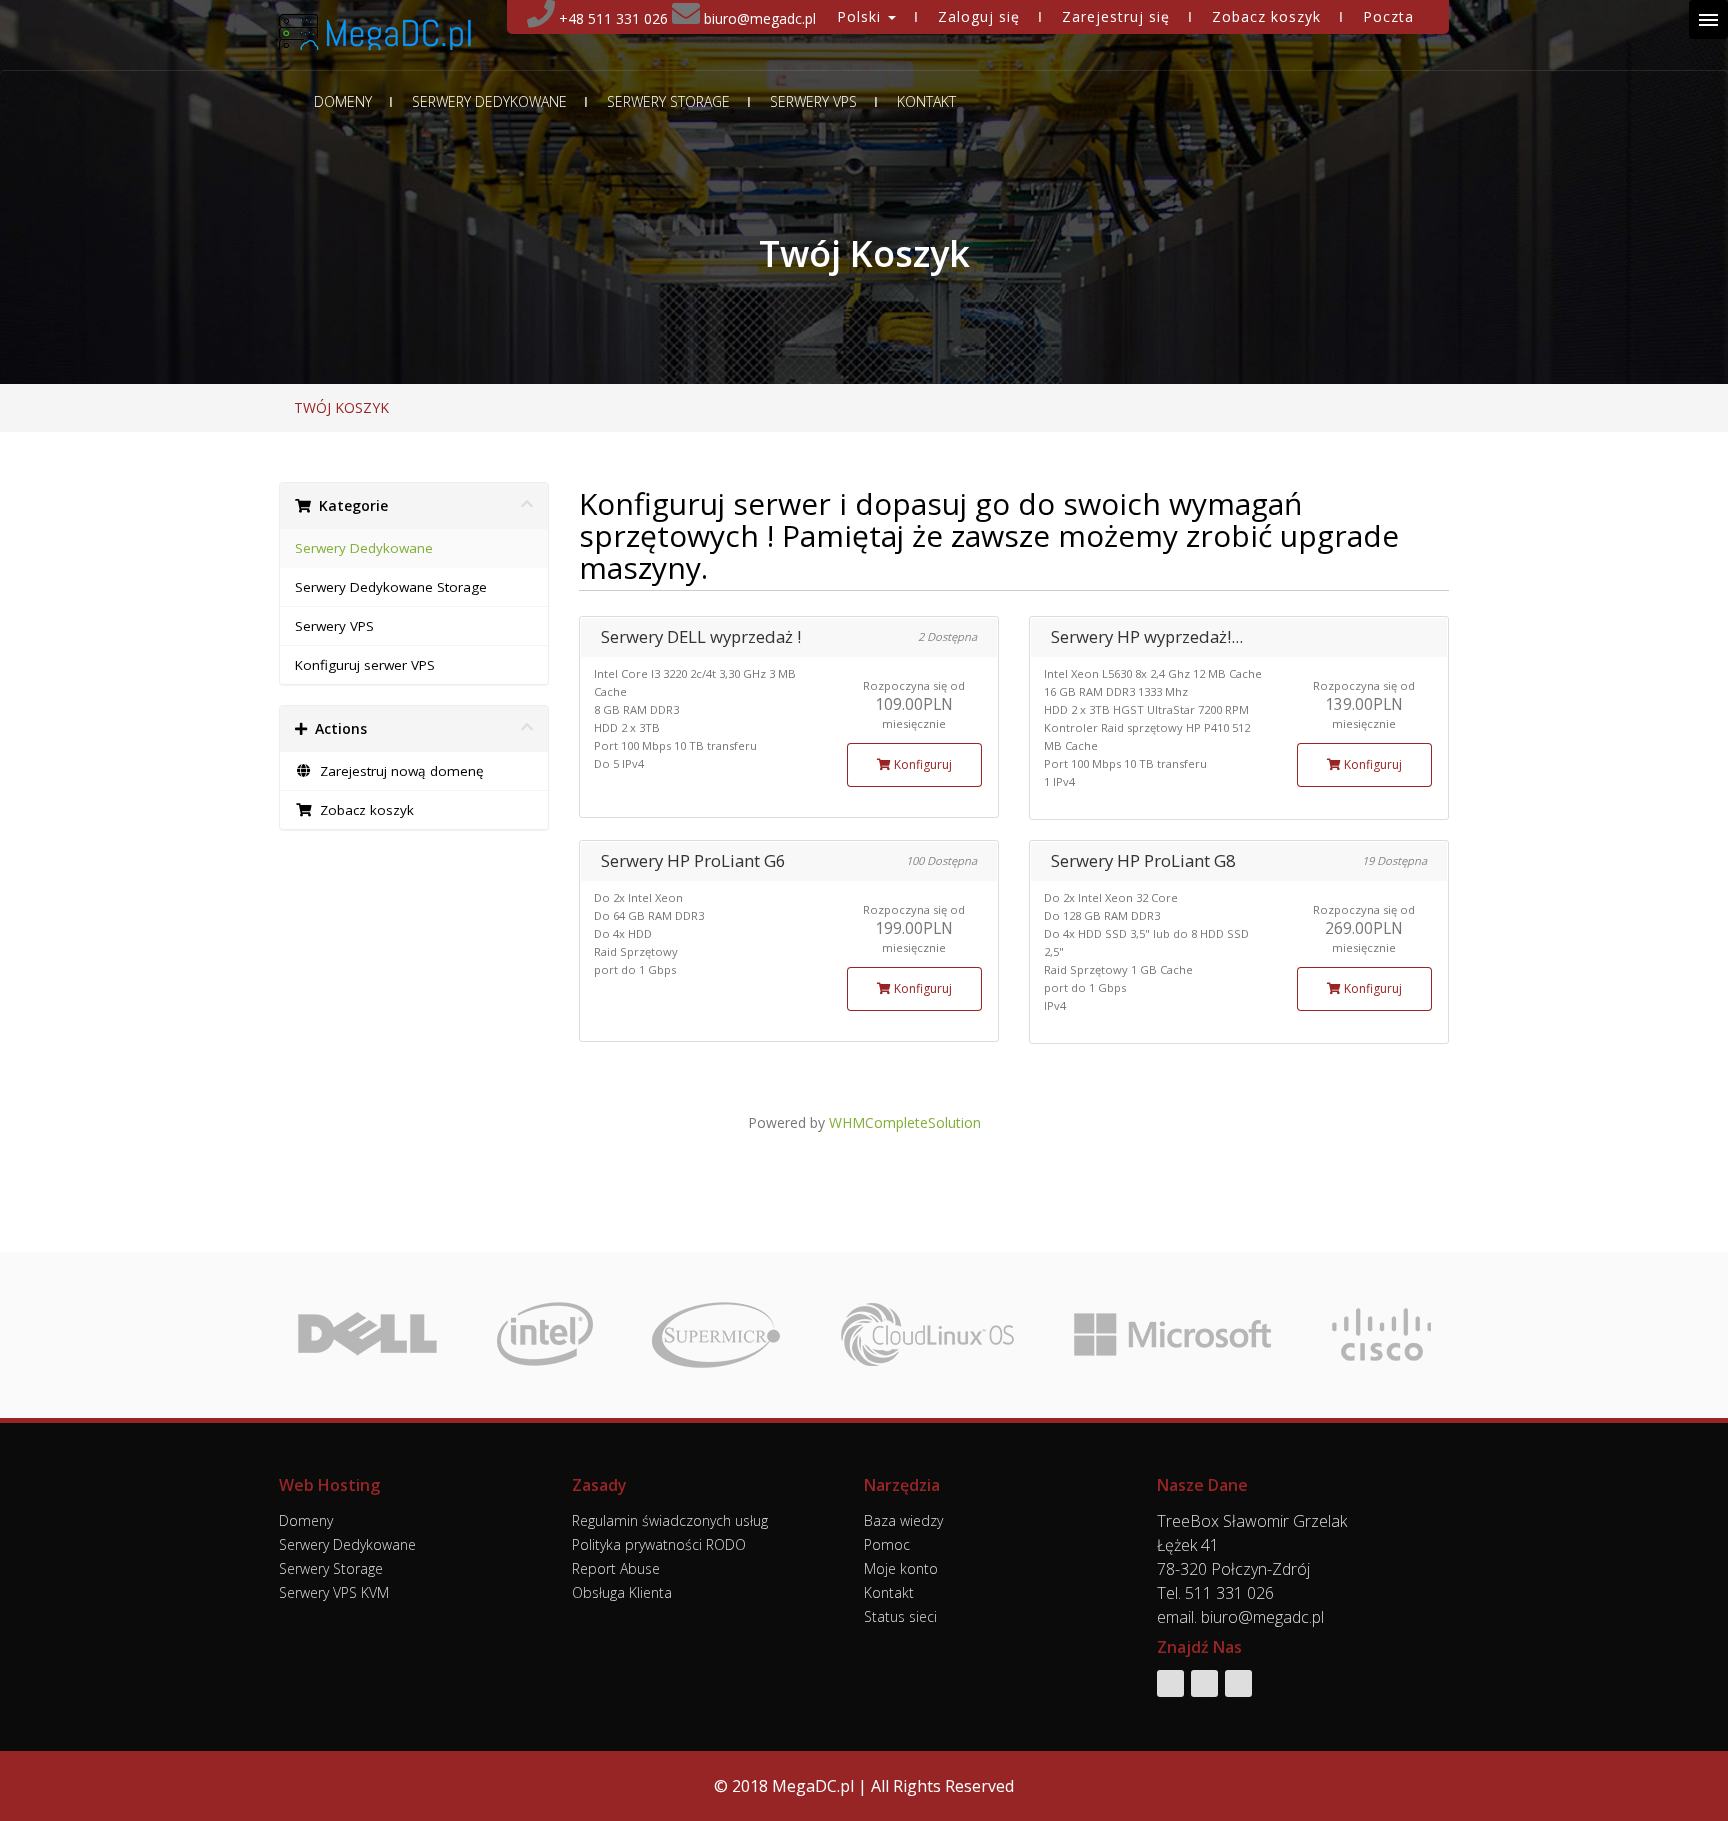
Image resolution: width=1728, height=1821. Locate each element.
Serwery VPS (813, 102)
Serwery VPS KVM (334, 1592)
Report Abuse (616, 1568)
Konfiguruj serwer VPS (365, 665)
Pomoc (887, 1544)
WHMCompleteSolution (905, 1122)
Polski (861, 16)
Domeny (343, 102)
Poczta (1388, 16)
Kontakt (926, 102)
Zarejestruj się (1116, 16)
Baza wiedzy (903, 1520)
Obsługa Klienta (622, 1592)
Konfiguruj (921, 764)
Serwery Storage (668, 102)
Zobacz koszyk (1266, 16)
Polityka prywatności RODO (659, 1544)
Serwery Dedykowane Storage (391, 587)
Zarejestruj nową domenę (398, 771)
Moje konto (901, 1568)
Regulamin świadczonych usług (670, 1520)
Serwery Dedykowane (489, 102)
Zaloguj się (979, 16)
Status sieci (900, 1616)
